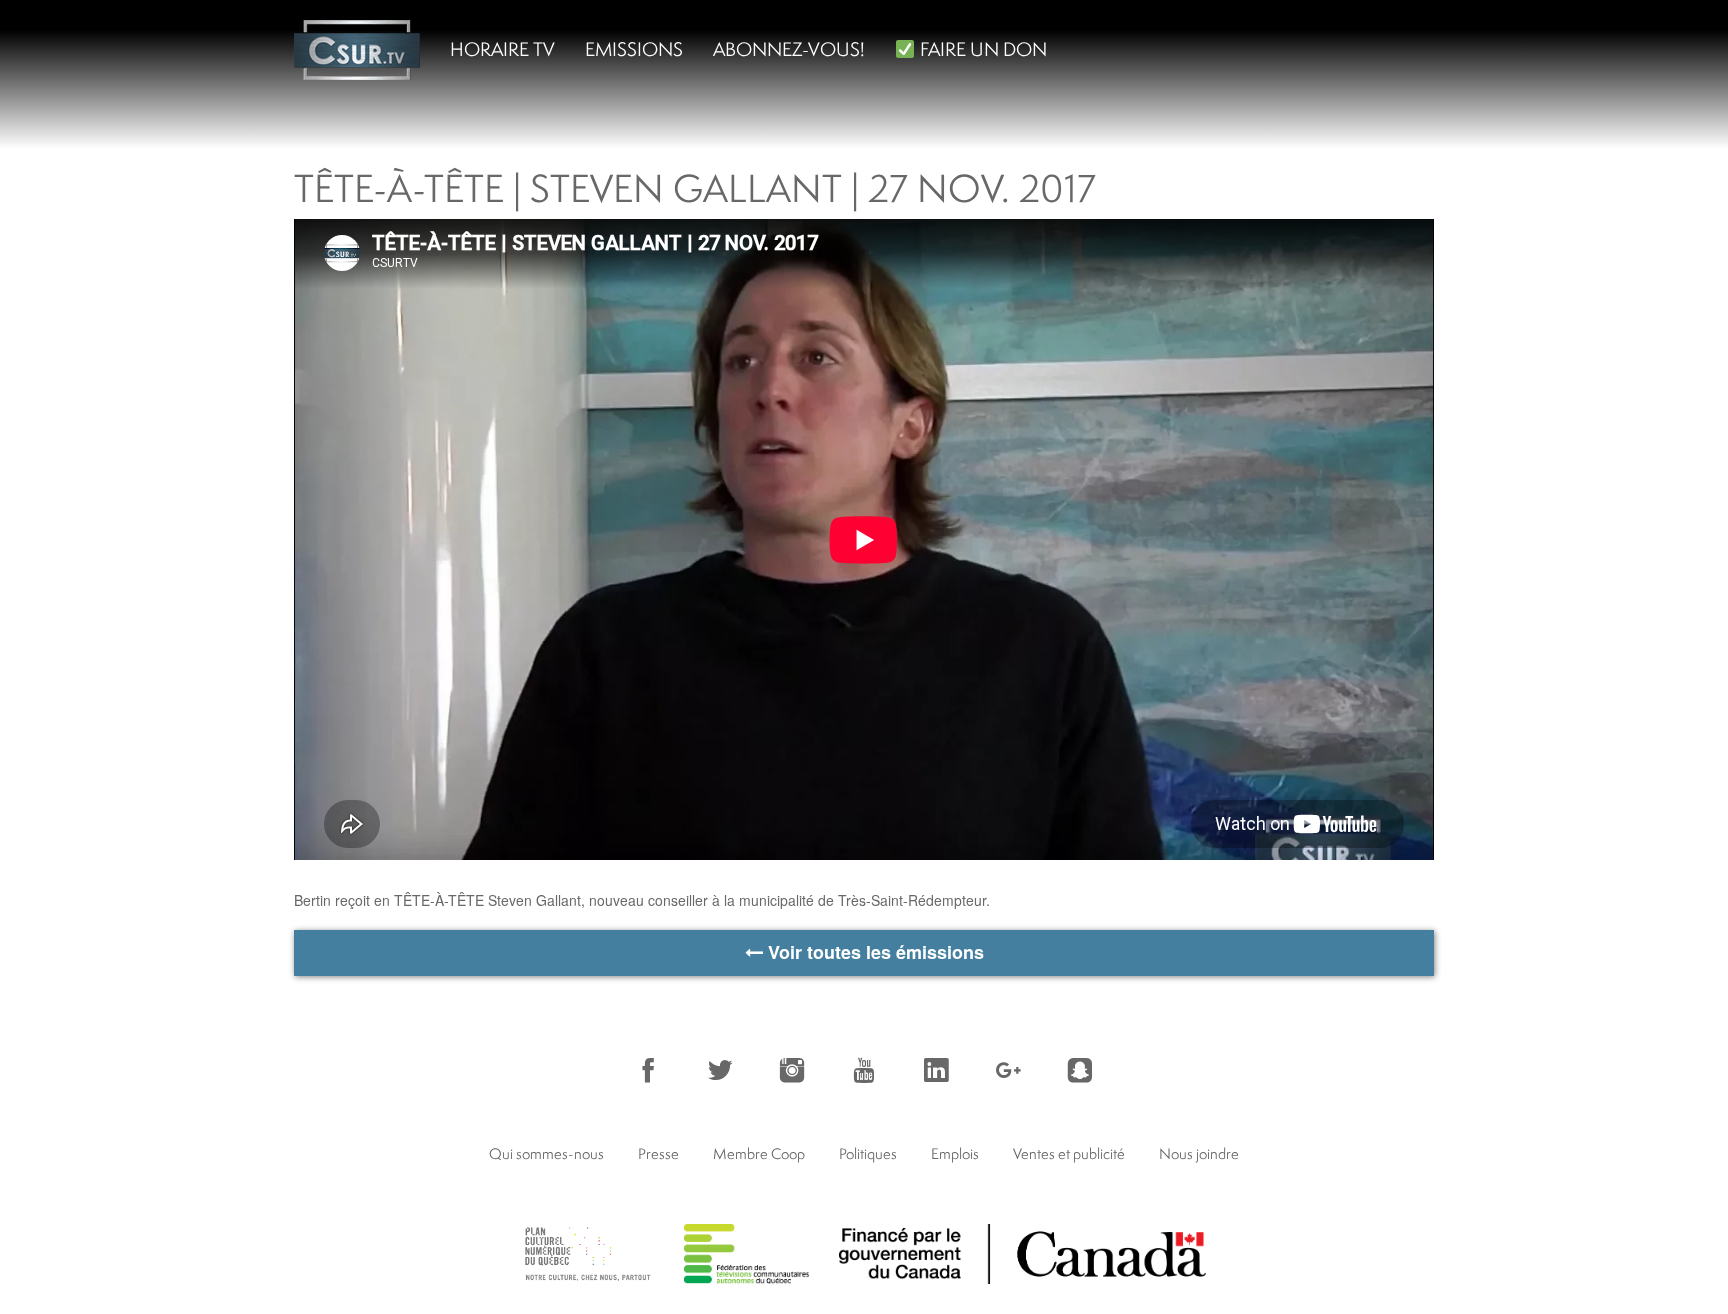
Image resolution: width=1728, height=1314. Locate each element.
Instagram (792, 1070)
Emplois (955, 1153)
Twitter (720, 1070)
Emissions (634, 49)
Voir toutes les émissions (873, 952)
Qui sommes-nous (546, 1153)
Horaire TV (502, 49)
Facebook (648, 1070)
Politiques (868, 1153)
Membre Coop (759, 1153)
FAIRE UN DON (981, 49)
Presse (658, 1153)
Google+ (1008, 1070)
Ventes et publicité (1069, 1153)
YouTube (864, 1070)
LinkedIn (936, 1070)
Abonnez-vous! (789, 49)
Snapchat (1080, 1070)
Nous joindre (1199, 1153)
